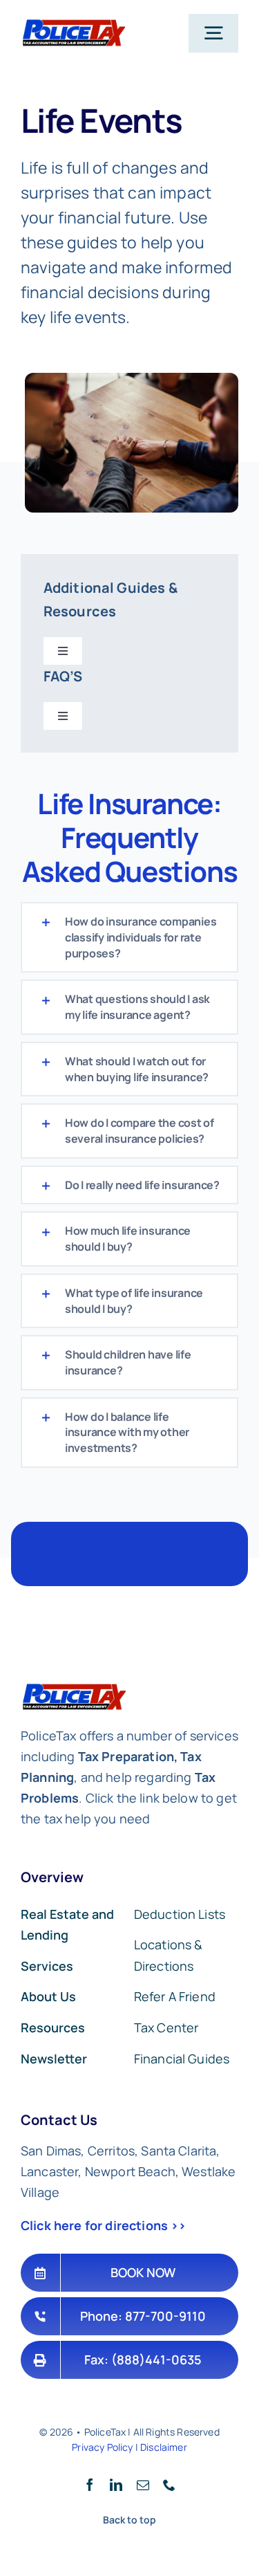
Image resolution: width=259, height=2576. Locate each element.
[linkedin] (116, 2485)
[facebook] (90, 2485)
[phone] (169, 2485)
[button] (129, 937)
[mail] (143, 2485)
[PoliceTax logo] (73, 25)
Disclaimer (164, 2447)
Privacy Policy (102, 2447)
